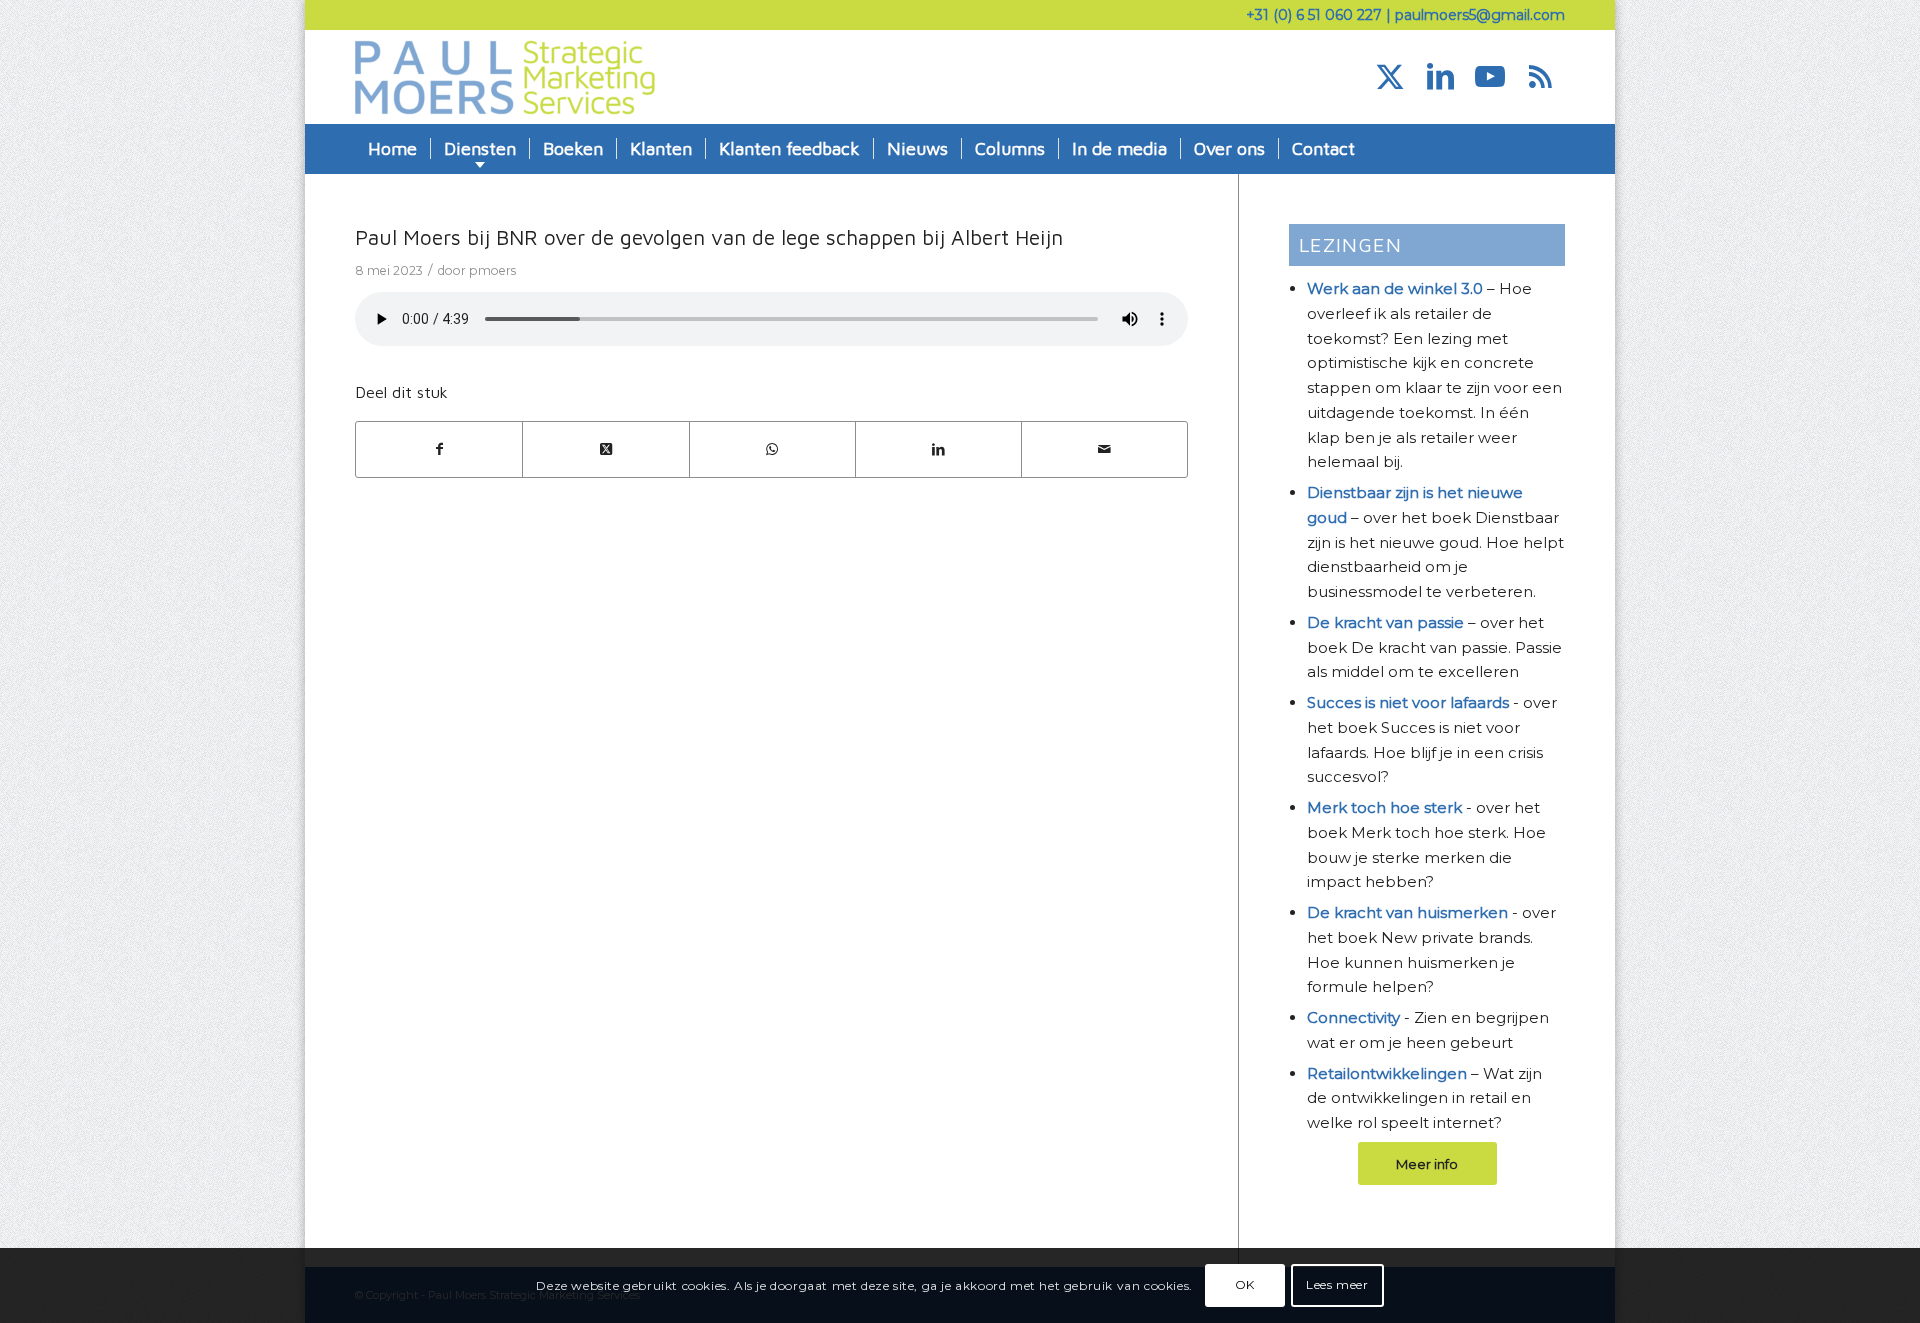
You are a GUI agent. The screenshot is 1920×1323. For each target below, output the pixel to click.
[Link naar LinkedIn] (1440, 77)
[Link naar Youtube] (1490, 77)
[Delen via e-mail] (1104, 449)
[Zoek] (1551, 149)
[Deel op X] (605, 449)
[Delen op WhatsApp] (772, 449)
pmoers (492, 270)
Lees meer (1337, 1284)
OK (1245, 1284)
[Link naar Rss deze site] (1540, 77)
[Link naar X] (1390, 77)
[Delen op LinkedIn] (938, 449)
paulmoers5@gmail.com (1480, 15)
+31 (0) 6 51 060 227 (1314, 15)
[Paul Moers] (505, 77)
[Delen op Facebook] (439, 449)
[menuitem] (392, 149)
